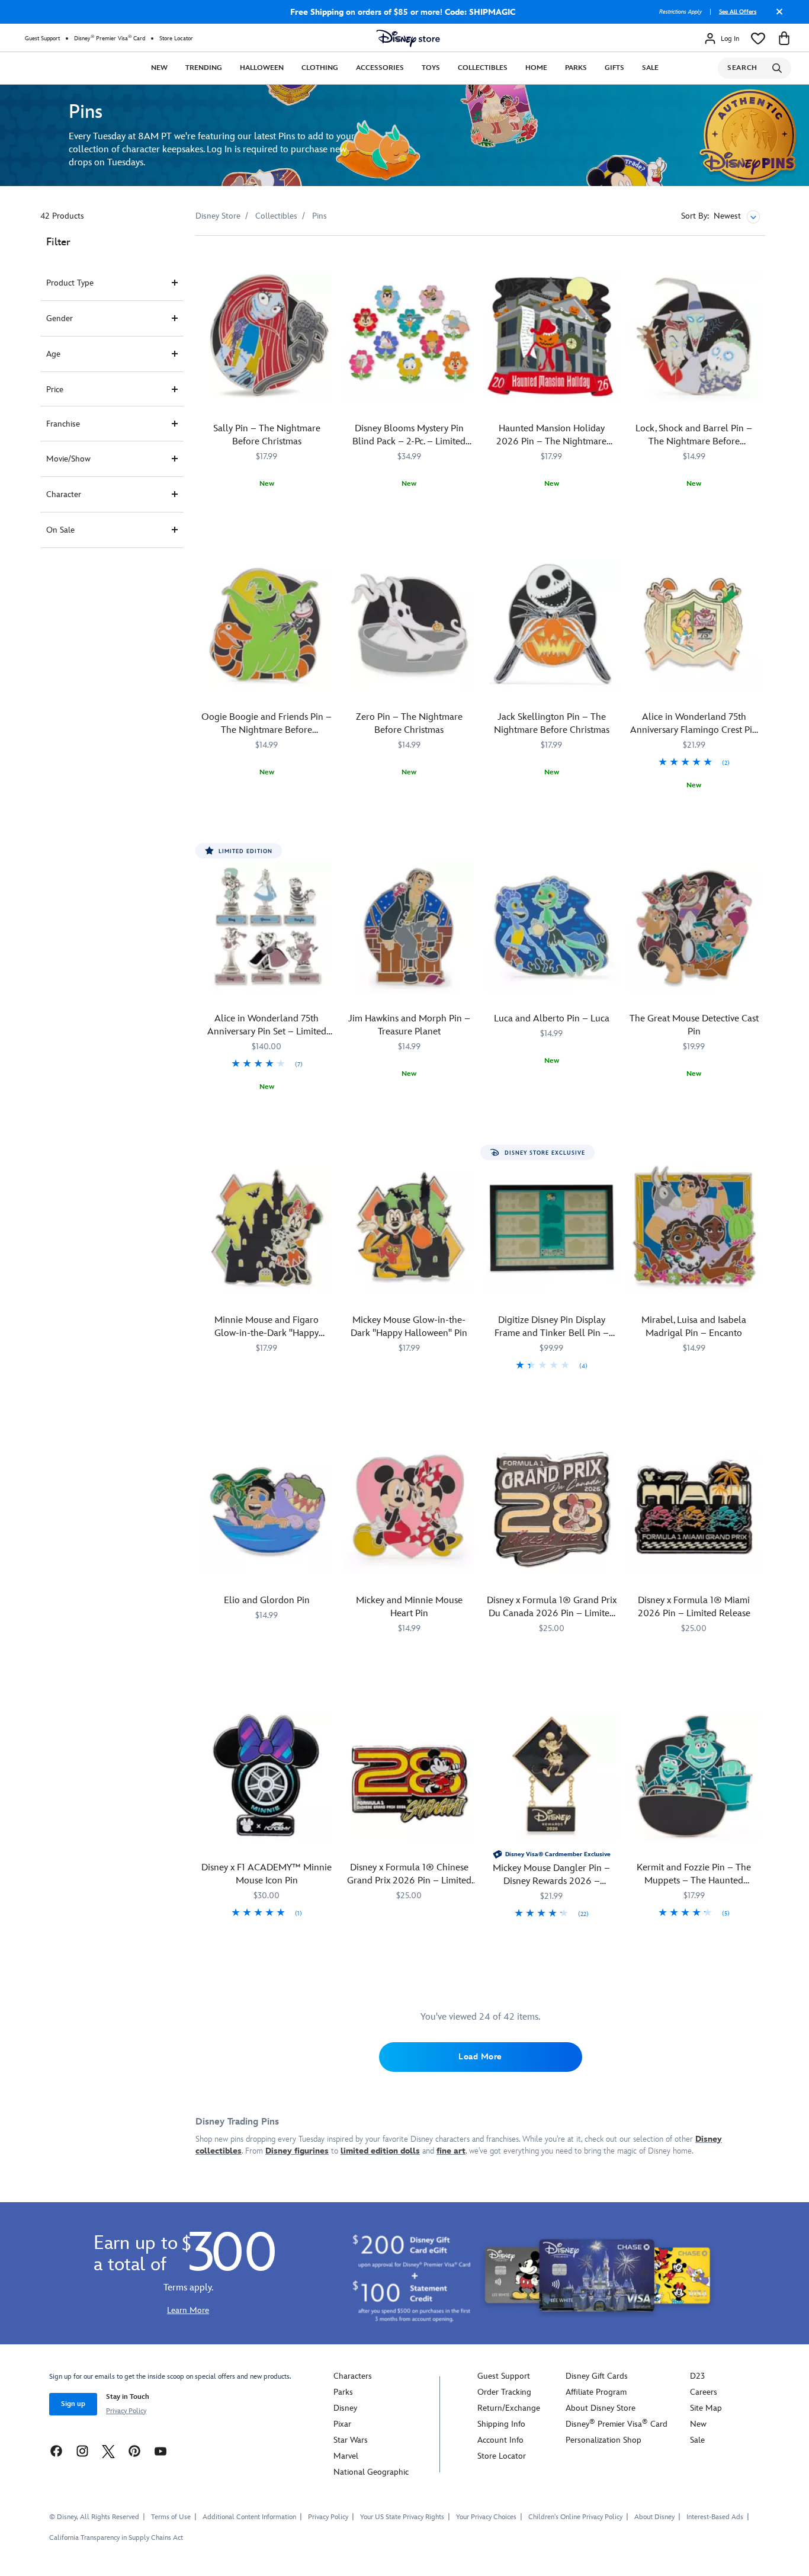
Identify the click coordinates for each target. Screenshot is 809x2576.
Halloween (262, 68)
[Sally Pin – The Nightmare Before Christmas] (267, 337)
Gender (60, 318)
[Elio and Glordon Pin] (267, 1509)
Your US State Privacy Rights (402, 2517)
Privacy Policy (126, 2411)
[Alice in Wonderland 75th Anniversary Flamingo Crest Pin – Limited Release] (694, 625)
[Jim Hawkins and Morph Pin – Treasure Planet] (410, 927)
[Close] (776, 16)
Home (536, 68)
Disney (345, 2408)
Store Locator (176, 39)
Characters (353, 2376)
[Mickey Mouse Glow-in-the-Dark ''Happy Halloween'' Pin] (410, 1228)
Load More (480, 2057)
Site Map (706, 2408)
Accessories (380, 68)
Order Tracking (504, 2392)
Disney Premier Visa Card (110, 38)
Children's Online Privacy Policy (575, 2517)
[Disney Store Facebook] (56, 2451)
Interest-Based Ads (715, 2517)
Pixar (342, 2424)
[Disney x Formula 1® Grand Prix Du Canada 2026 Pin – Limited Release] (552, 1509)
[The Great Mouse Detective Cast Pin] (694, 927)
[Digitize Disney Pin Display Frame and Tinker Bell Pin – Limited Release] (552, 1228)
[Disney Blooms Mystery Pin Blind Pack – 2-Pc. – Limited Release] (410, 337)
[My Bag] (784, 39)
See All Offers (738, 12)
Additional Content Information (249, 2517)
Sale (650, 68)
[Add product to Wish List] (325, 261)
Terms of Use (171, 2517)
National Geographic (371, 2472)
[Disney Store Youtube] (160, 2451)
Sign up (73, 2404)
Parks (576, 68)
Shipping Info (501, 2424)
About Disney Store (601, 2408)
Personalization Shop (603, 2440)
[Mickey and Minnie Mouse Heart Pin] (410, 1509)
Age (53, 354)
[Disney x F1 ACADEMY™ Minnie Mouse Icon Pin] (267, 1776)
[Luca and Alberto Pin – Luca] (552, 927)
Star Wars (351, 2440)
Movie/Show (68, 459)
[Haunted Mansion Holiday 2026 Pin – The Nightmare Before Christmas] (552, 337)
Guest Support (42, 39)
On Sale (60, 530)
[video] (404, 135)
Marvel (346, 2456)
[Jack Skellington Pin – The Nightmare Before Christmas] (552, 625)
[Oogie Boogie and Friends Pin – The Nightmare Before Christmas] (267, 625)
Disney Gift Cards (597, 2376)
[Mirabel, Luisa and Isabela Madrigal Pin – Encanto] (694, 1228)
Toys (431, 68)
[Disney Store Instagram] (82, 2451)
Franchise (63, 424)
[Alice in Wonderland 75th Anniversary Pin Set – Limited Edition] (267, 927)
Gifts (614, 68)
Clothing (320, 68)
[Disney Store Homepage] (408, 39)
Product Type (70, 283)
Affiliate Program (596, 2392)
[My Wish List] (758, 39)
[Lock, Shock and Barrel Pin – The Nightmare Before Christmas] (694, 337)
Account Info (500, 2440)
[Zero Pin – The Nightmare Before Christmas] (410, 625)
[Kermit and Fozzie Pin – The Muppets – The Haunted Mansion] (694, 1776)
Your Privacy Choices (486, 2517)
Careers (704, 2392)
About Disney (654, 2517)
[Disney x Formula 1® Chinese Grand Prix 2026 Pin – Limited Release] (410, 1776)
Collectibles (483, 68)
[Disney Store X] (108, 2451)
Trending (204, 68)
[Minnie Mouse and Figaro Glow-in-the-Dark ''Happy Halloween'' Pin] (267, 1228)
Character (64, 494)
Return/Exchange (509, 2408)
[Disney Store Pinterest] (134, 2451)
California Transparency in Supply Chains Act (116, 2538)
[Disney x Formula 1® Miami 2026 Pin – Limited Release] (694, 1509)
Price (55, 390)
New (159, 68)
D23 (697, 2376)
